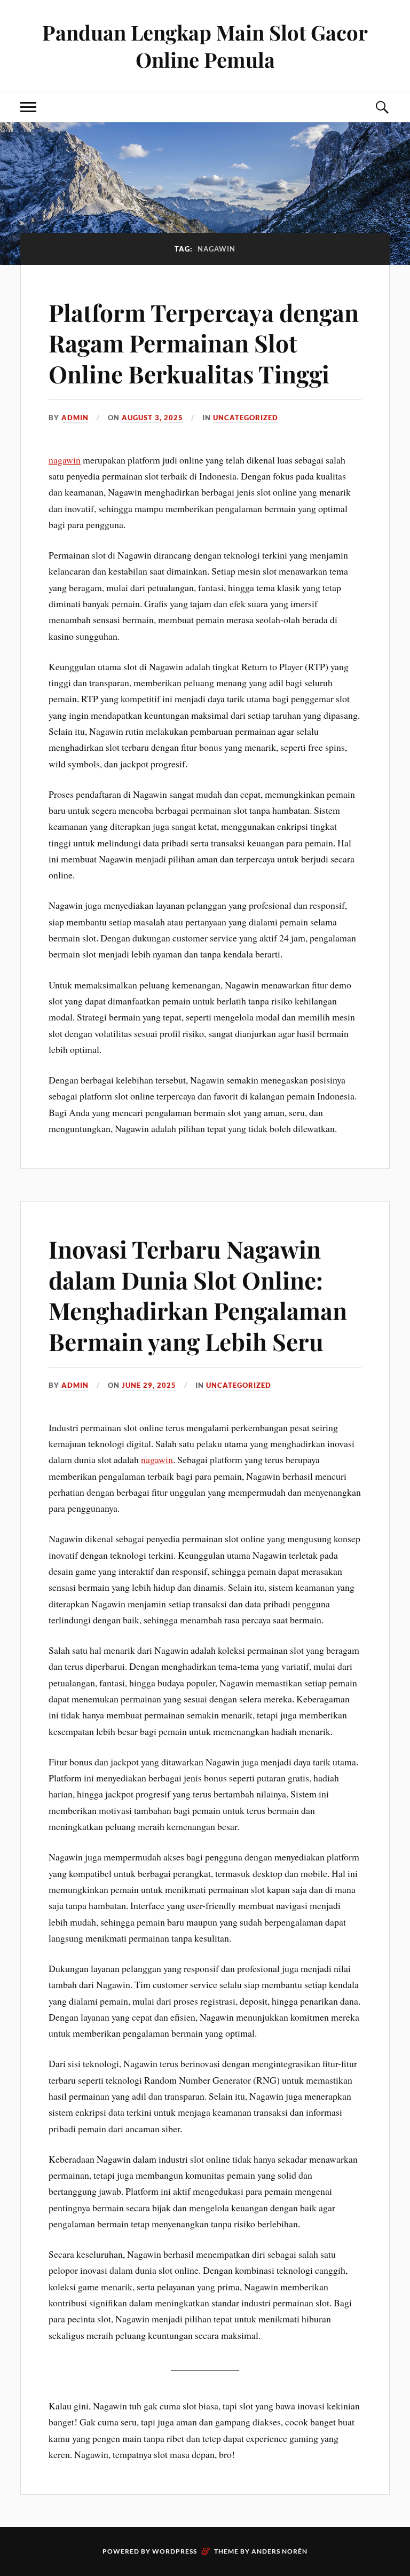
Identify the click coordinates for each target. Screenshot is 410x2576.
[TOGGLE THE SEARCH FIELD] (382, 107)
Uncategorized (246, 418)
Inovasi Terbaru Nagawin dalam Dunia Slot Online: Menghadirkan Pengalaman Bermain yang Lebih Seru (198, 1295)
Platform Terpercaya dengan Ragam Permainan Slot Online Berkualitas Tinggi (204, 343)
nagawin (65, 460)
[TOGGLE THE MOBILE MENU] (28, 107)
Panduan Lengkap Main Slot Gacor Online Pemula (205, 46)
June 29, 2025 (149, 1385)
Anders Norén (279, 2551)
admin (75, 418)
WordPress (175, 2551)
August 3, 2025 (152, 418)
